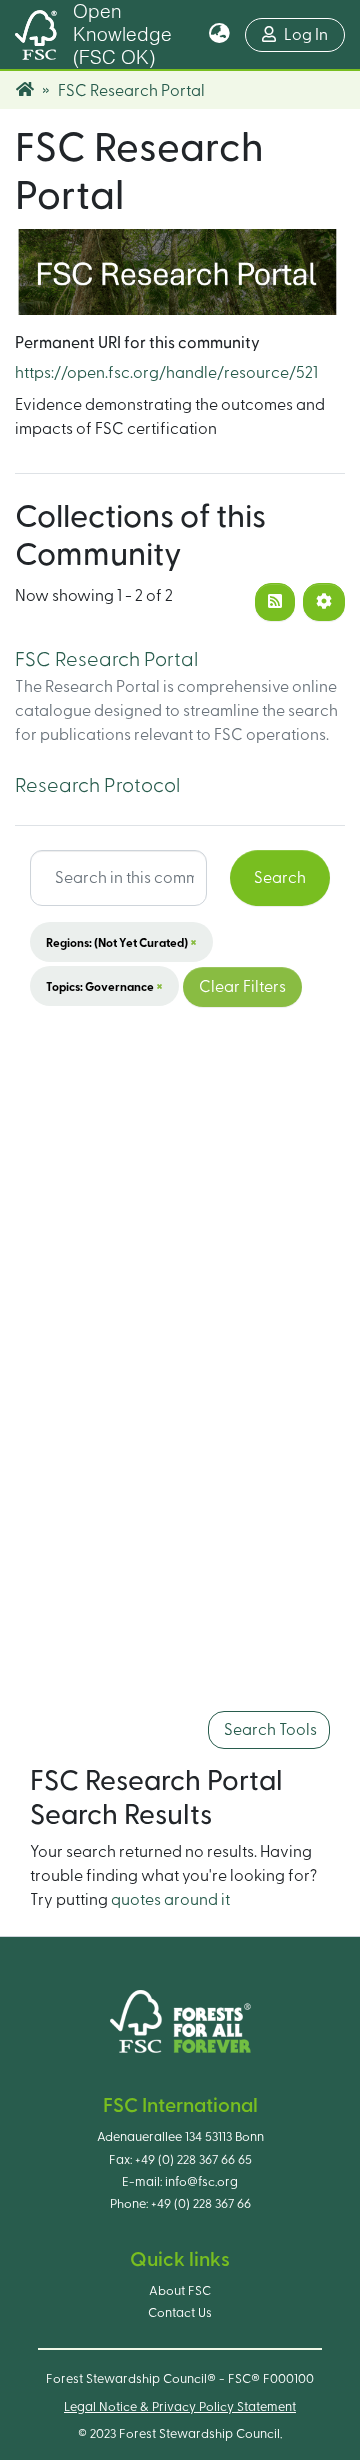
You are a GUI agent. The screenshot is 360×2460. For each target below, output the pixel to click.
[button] (219, 35)
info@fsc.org (201, 2182)
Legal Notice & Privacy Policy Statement (180, 2407)
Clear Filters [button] (242, 987)
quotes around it (170, 1900)
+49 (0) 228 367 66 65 (193, 2160)
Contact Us (180, 2313)
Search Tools (269, 1730)
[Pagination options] (324, 602)
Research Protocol (97, 786)
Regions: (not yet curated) (121, 942)
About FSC (180, 2291)
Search (280, 878)
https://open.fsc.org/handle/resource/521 (166, 373)
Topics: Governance (104, 986)
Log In (314, 34)
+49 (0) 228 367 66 (201, 2204)
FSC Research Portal (106, 660)
